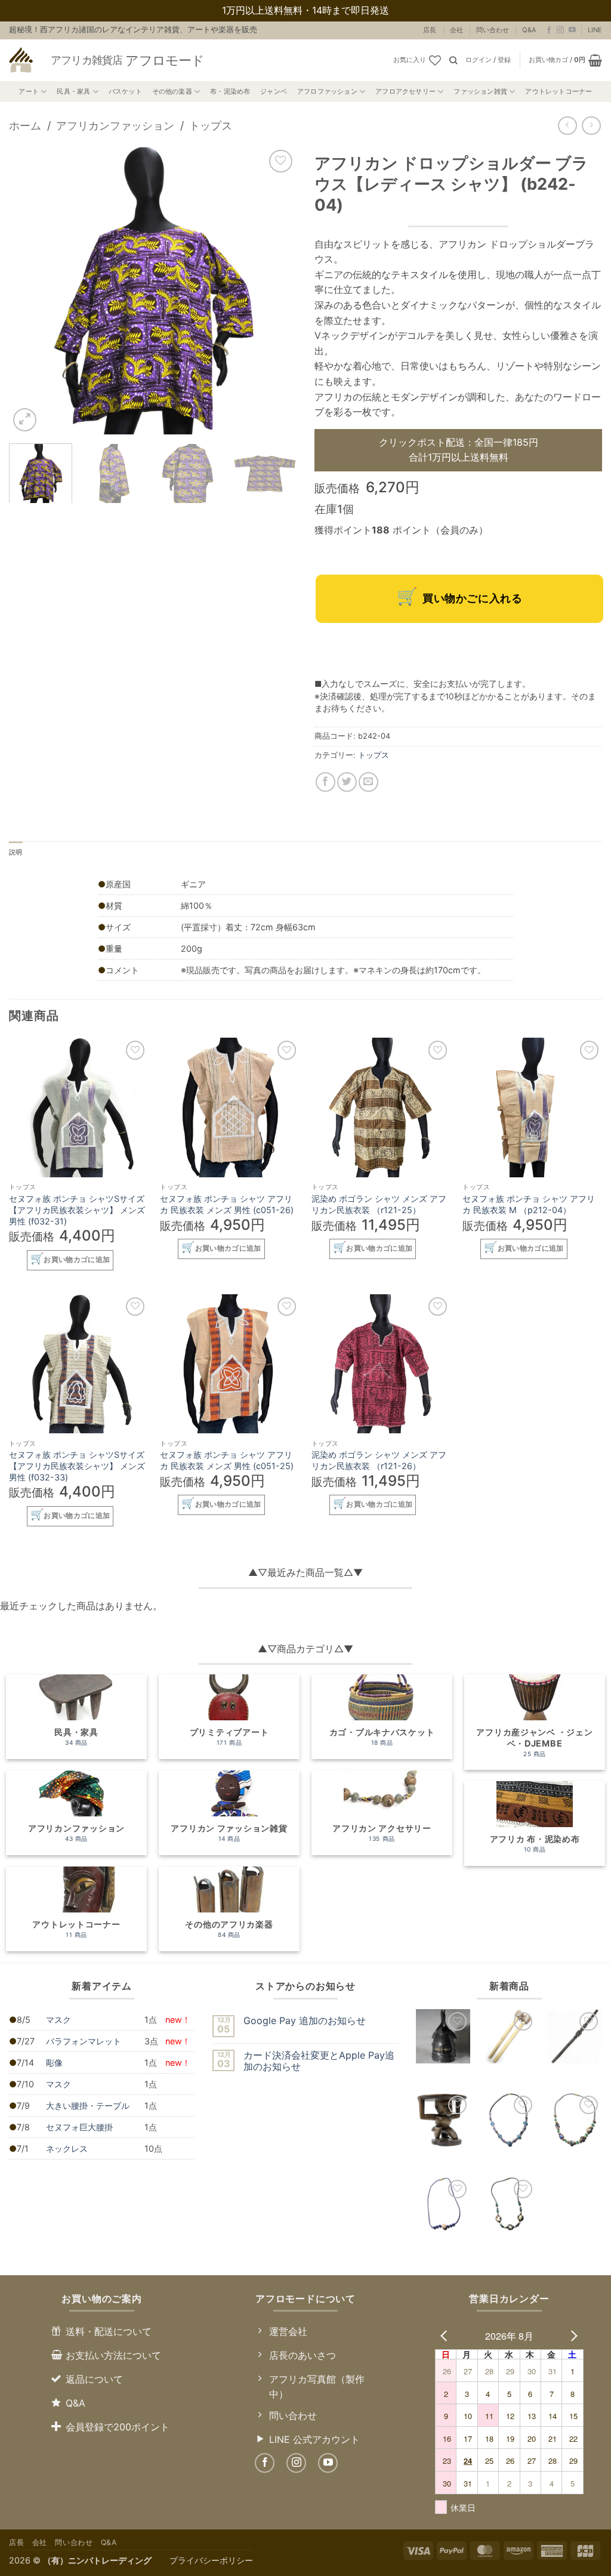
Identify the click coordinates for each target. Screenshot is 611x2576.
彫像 (54, 2063)
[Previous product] (591, 126)
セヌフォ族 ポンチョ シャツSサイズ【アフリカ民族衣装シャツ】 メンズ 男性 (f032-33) (77, 1466)
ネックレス (67, 2148)
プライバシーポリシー (211, 2560)
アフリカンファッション (115, 125)
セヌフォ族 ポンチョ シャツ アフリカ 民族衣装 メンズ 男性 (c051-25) (227, 1460)
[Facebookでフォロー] (549, 30)
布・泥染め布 (230, 91)
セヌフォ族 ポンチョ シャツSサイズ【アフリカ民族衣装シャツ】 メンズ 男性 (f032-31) (77, 1210)
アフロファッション (327, 91)
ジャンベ (274, 91)
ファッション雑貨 (480, 91)
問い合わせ (493, 30)
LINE (595, 30)
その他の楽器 (172, 91)
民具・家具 (73, 91)
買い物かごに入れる (472, 598)
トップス (211, 125)
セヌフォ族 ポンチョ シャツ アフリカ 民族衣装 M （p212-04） (529, 1204)
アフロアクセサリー (405, 91)
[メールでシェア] (368, 782)
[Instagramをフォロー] (560, 30)
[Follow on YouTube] (572, 30)
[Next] (276, 290)
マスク (58, 2020)
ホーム (25, 125)
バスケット (125, 91)
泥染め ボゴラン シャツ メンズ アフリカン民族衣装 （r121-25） (379, 1204)
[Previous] (30, 290)
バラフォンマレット (84, 2041)
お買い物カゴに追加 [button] (77, 1260)
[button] (488, 60)
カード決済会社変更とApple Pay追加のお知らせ (319, 2061)
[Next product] (567, 126)
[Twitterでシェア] (347, 782)
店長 (430, 30)
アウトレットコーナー (558, 91)
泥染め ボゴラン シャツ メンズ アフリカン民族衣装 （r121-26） (379, 1460)
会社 (456, 30)
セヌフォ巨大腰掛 (79, 2127)
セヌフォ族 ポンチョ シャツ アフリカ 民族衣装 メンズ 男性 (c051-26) (227, 1204)
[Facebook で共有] (325, 782)
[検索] (453, 60)
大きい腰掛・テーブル (88, 2105)
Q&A (529, 30)
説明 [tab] (16, 852)
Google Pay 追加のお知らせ (305, 2021)
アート (29, 91)
